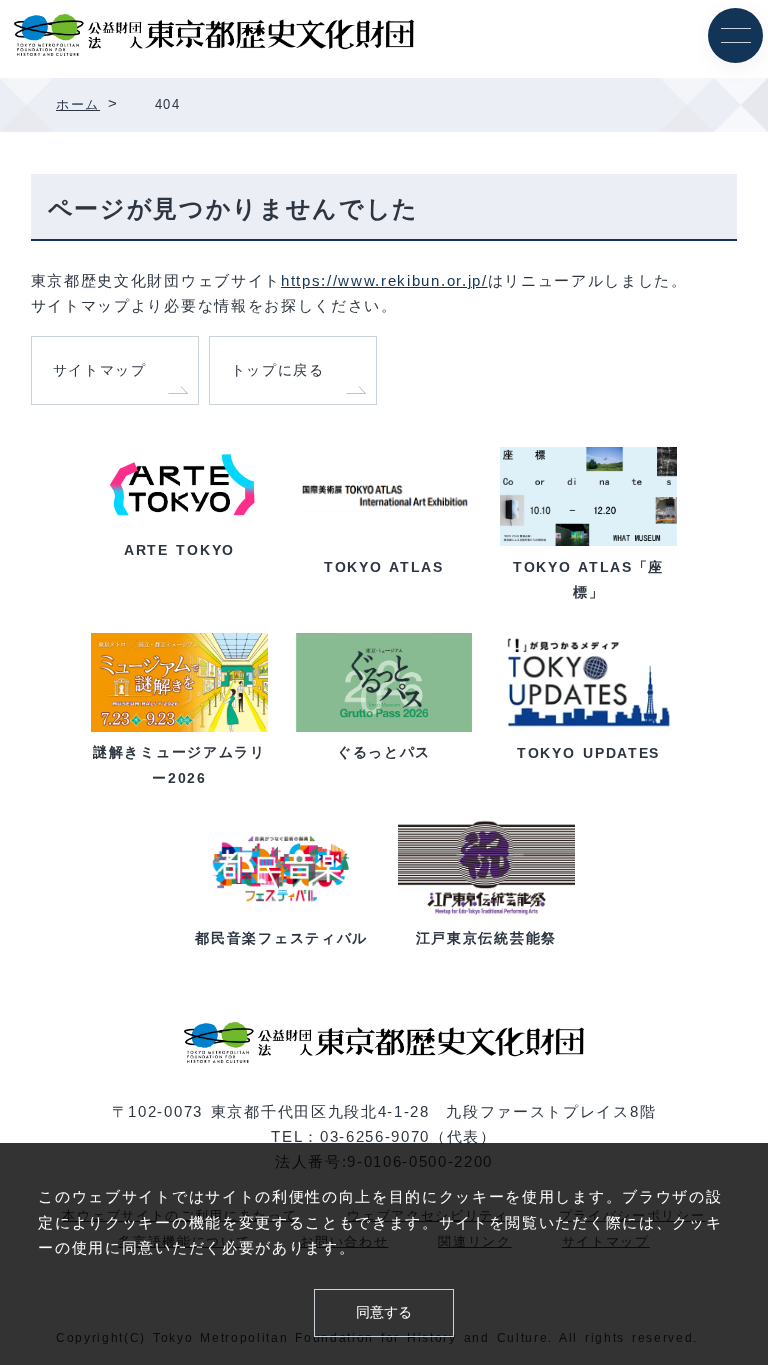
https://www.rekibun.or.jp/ (384, 281)
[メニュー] (735, 35)
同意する (384, 1312)
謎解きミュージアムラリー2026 (179, 764)
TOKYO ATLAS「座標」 (588, 579)
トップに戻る (278, 370)
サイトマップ (100, 370)
